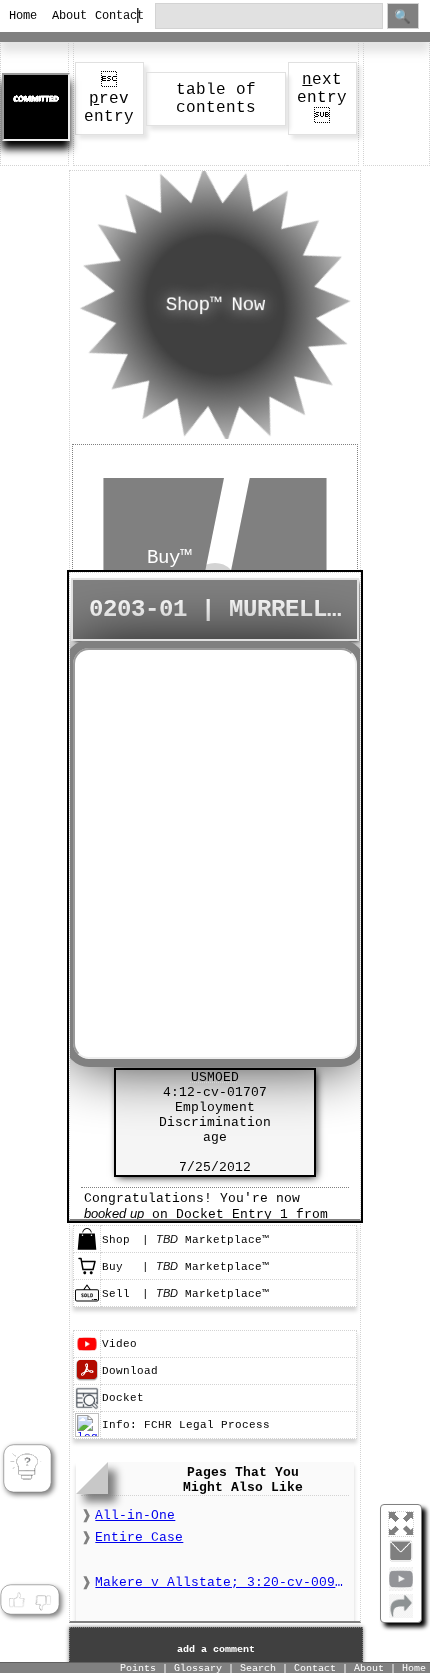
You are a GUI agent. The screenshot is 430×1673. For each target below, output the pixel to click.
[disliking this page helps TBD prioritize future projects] (43, 1600)
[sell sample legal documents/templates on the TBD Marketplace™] (87, 1302)
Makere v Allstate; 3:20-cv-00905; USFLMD (221, 1582)
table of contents (216, 99)
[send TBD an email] (401, 1559)
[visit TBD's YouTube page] (401, 1587)
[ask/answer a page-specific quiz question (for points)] (27, 1468)
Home (22, 16)
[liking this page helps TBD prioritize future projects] (16, 1600)
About (65, 16)
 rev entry (109, 99)
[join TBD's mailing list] (401, 1614)
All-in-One (135, 1515)
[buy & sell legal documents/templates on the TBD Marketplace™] (87, 1248)
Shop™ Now (214, 305)
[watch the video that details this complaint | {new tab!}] (87, 1353)
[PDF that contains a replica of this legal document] (87, 1380)
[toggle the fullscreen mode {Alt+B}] (401, 1522)
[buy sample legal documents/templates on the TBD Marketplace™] (87, 1275)
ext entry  (322, 98)
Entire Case (139, 1537)
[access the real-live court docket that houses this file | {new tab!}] (87, 1407)
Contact (108, 16)
